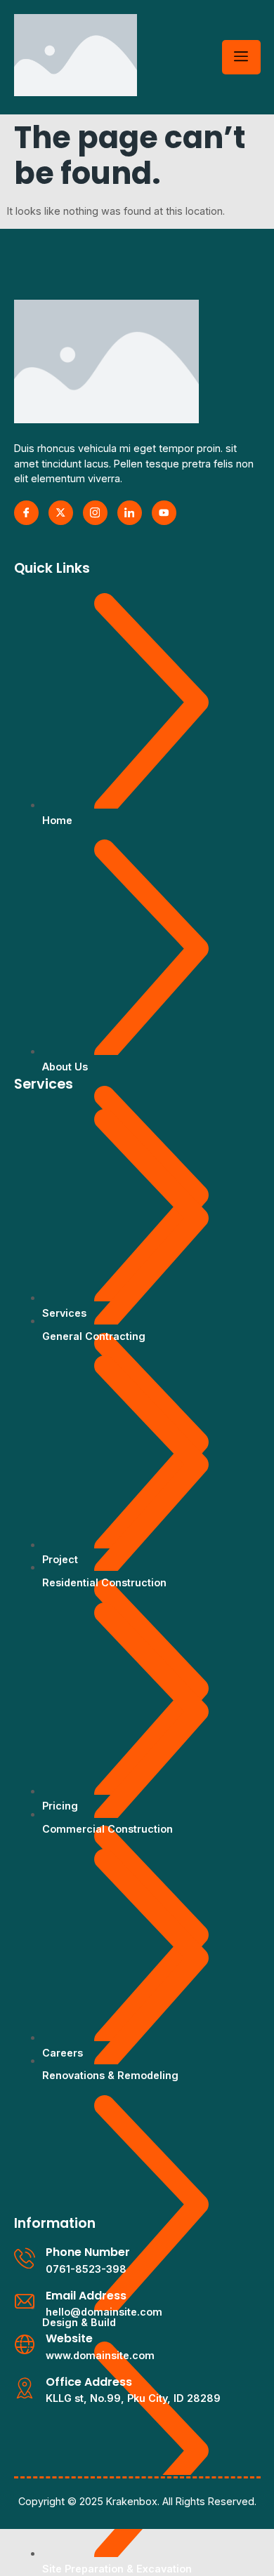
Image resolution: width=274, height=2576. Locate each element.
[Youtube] (164, 513)
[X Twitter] (61, 513)
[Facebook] (26, 513)
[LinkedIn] (130, 513)
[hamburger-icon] (241, 57)
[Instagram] (95, 513)
